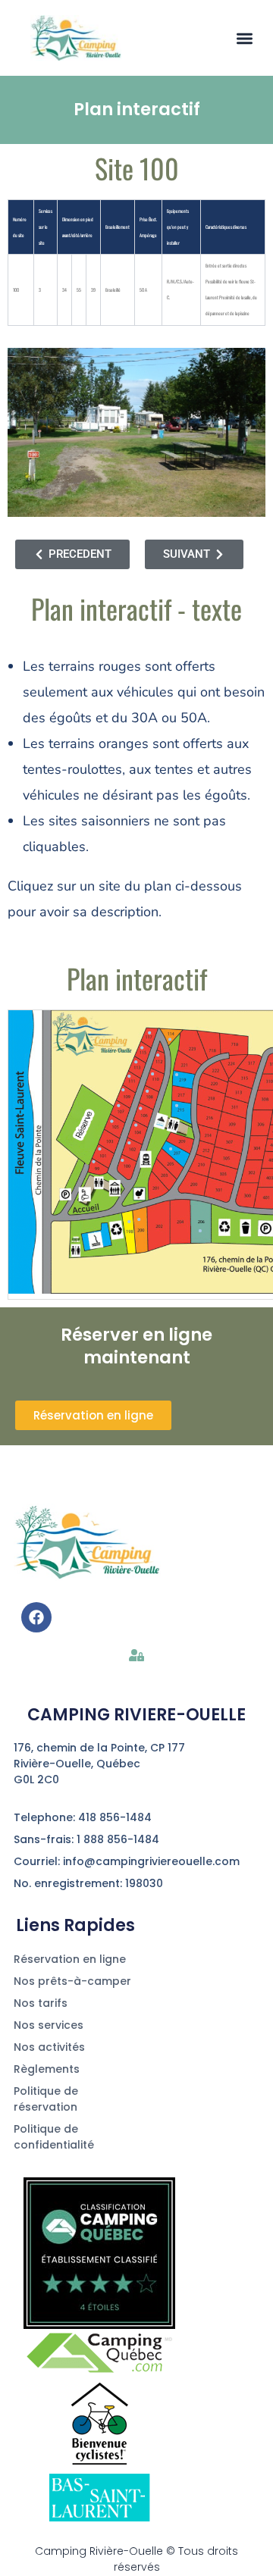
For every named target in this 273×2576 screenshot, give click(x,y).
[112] (158, 1056)
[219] (177, 1075)
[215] (177, 1106)
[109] (124, 1090)
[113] (136, 1062)
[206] (200, 1230)
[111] (129, 1076)
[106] (140, 1109)
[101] (99, 1149)
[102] (129, 1144)
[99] (93, 1162)
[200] (139, 1219)
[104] (136, 1125)
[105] (111, 1121)
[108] (147, 1091)
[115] (142, 1048)
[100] (123, 1160)
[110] (152, 1074)
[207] (171, 1149)
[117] (149, 1033)
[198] (129, 1222)
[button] (245, 38)
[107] (118, 1106)
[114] (170, 1040)
